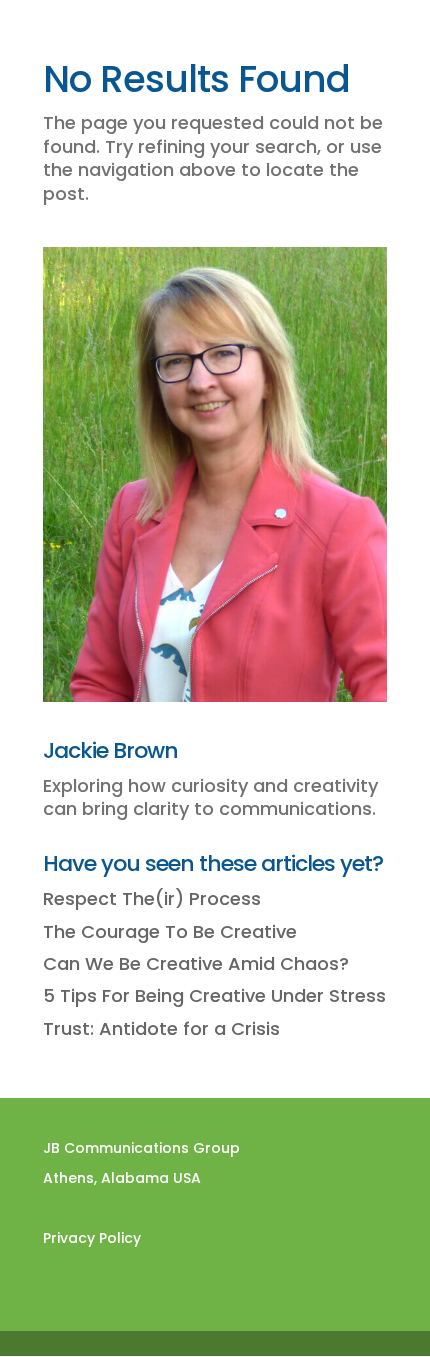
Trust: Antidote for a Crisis (161, 1028)
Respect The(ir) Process (152, 898)
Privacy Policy (92, 1238)
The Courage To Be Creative (170, 931)
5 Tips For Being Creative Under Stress (214, 995)
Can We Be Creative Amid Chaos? (196, 963)
